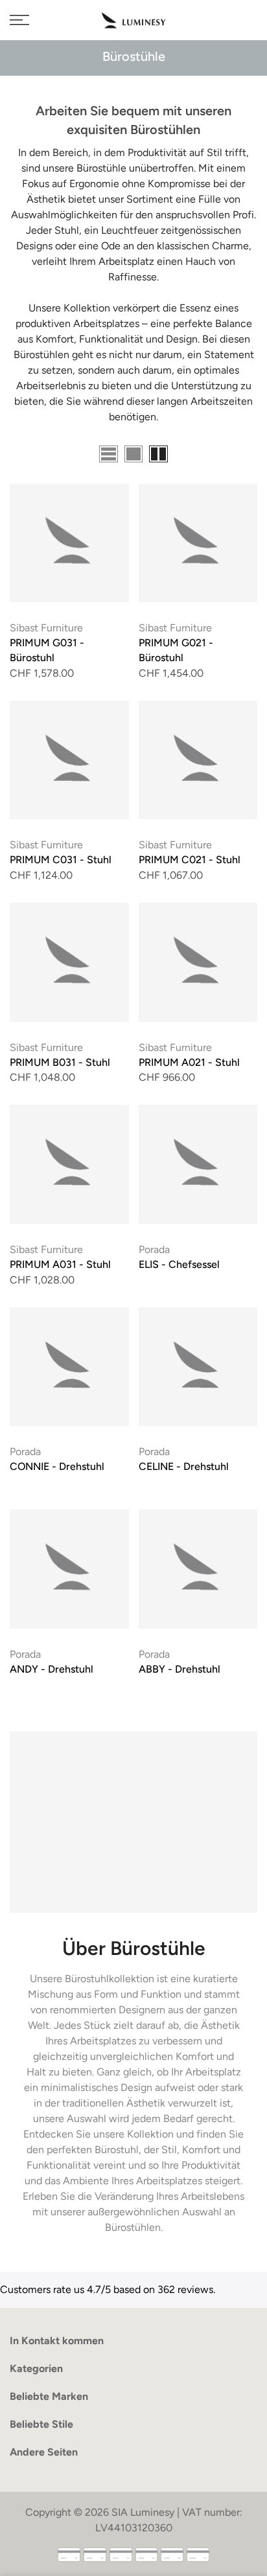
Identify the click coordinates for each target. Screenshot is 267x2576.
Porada (154, 1249)
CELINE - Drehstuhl (184, 1466)
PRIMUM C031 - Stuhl (61, 860)
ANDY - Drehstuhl (52, 1669)
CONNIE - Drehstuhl (57, 1466)
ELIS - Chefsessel (179, 1264)
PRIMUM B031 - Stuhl (60, 1062)
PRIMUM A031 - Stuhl (60, 1264)
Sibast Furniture (46, 628)
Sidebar (240, 456)
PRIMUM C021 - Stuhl (190, 860)
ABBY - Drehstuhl (180, 1669)
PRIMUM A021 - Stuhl (189, 1062)
